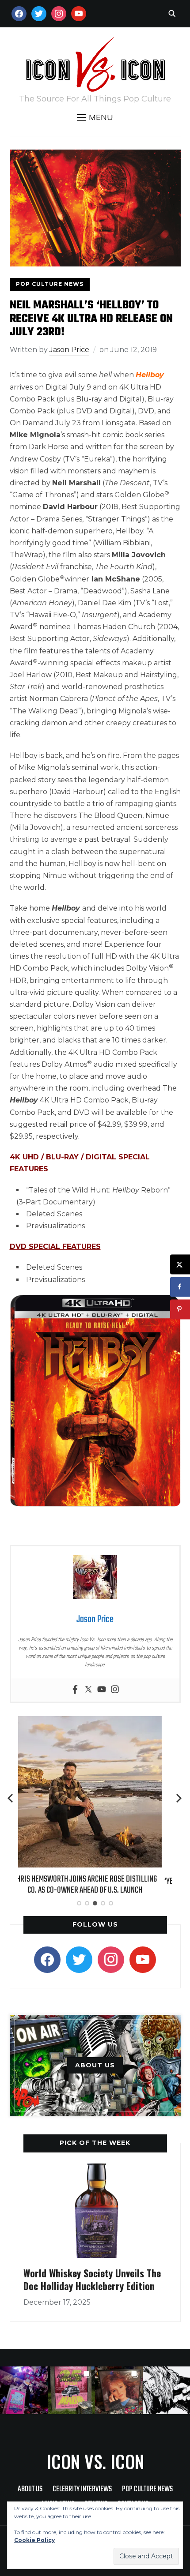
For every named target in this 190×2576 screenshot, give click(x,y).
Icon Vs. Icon (95, 2461)
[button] (95, 117)
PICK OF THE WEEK (95, 2143)
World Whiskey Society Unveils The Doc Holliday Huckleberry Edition (92, 2279)
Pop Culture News (50, 284)
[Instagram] (115, 1690)
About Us (30, 2489)
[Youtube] (102, 1690)
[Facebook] (75, 1690)
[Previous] (11, 1798)
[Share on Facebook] (180, 1287)
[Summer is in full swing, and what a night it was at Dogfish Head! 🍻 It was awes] (72, 2390)
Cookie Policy (34, 2540)
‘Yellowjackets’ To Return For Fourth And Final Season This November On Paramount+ (95, 1887)
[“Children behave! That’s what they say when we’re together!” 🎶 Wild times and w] (119, 2390)
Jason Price (69, 350)
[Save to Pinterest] (180, 1309)
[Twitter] (88, 1690)
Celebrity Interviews (82, 2489)
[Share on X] (180, 1264)
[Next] (179, 1798)
